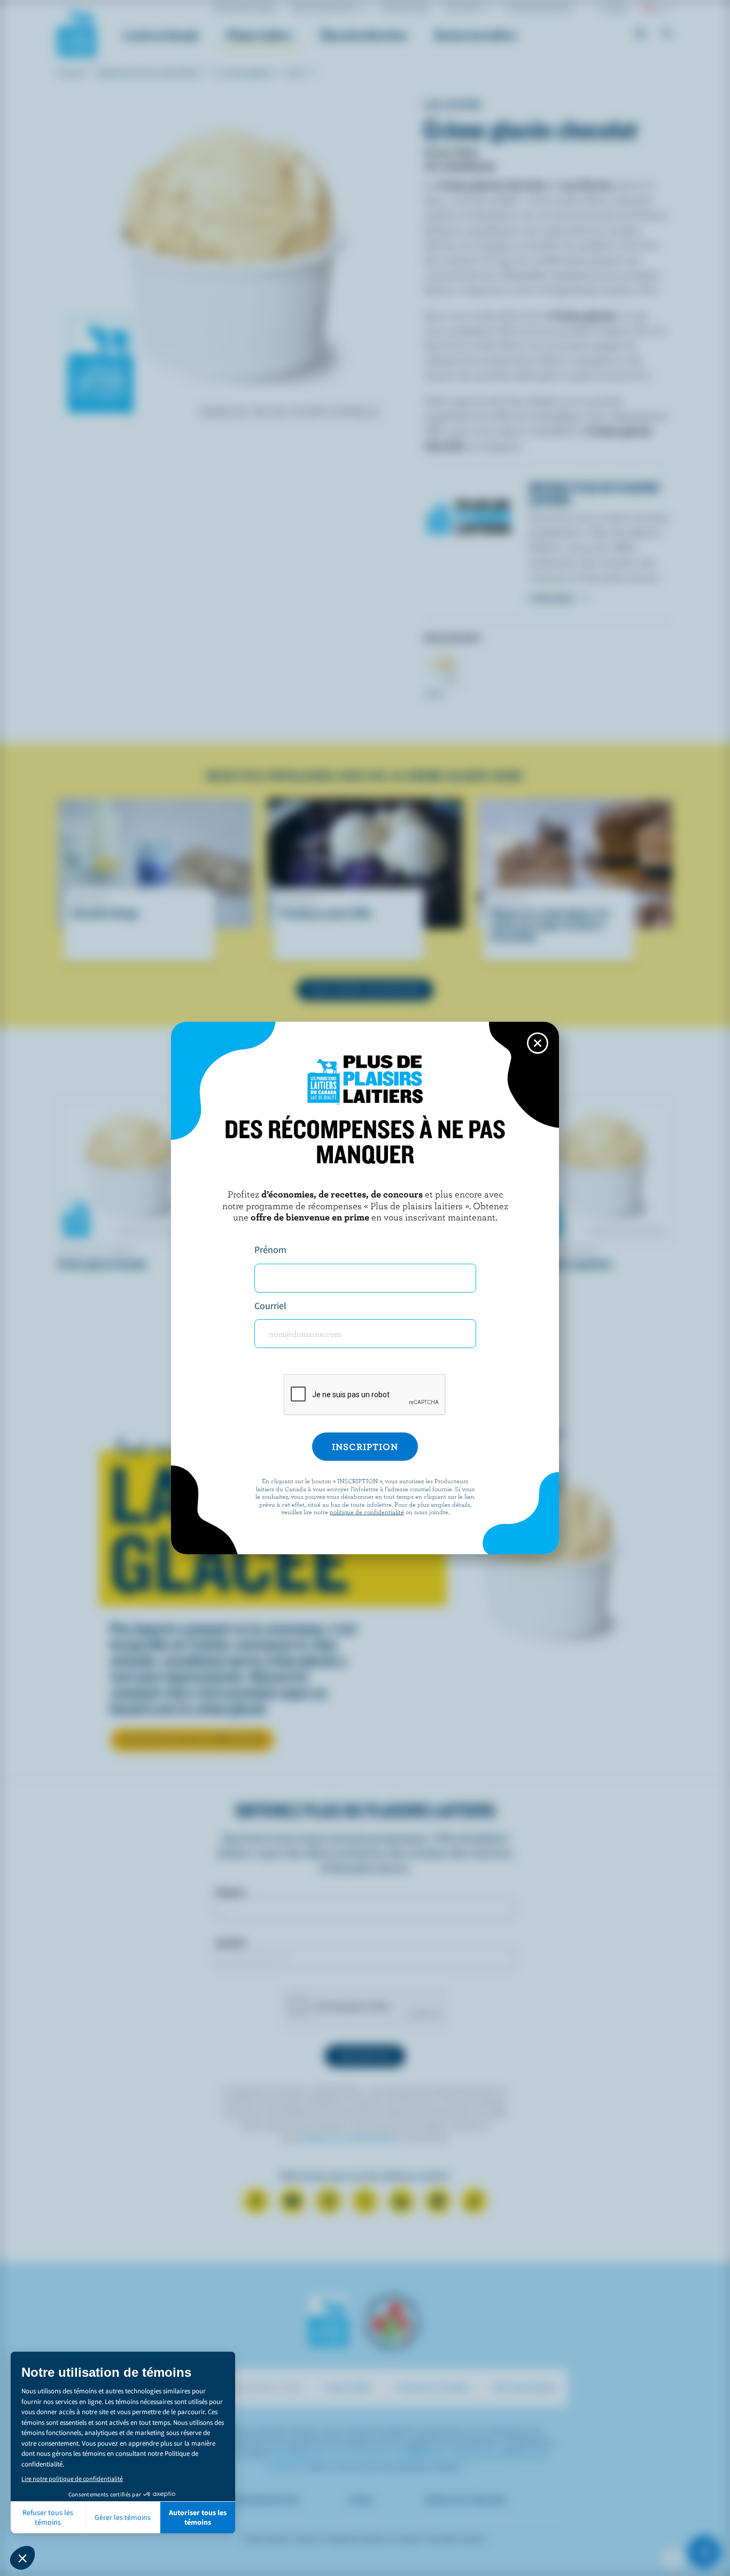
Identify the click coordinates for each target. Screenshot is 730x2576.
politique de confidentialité (367, 1512)
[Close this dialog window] (538, 1043)
